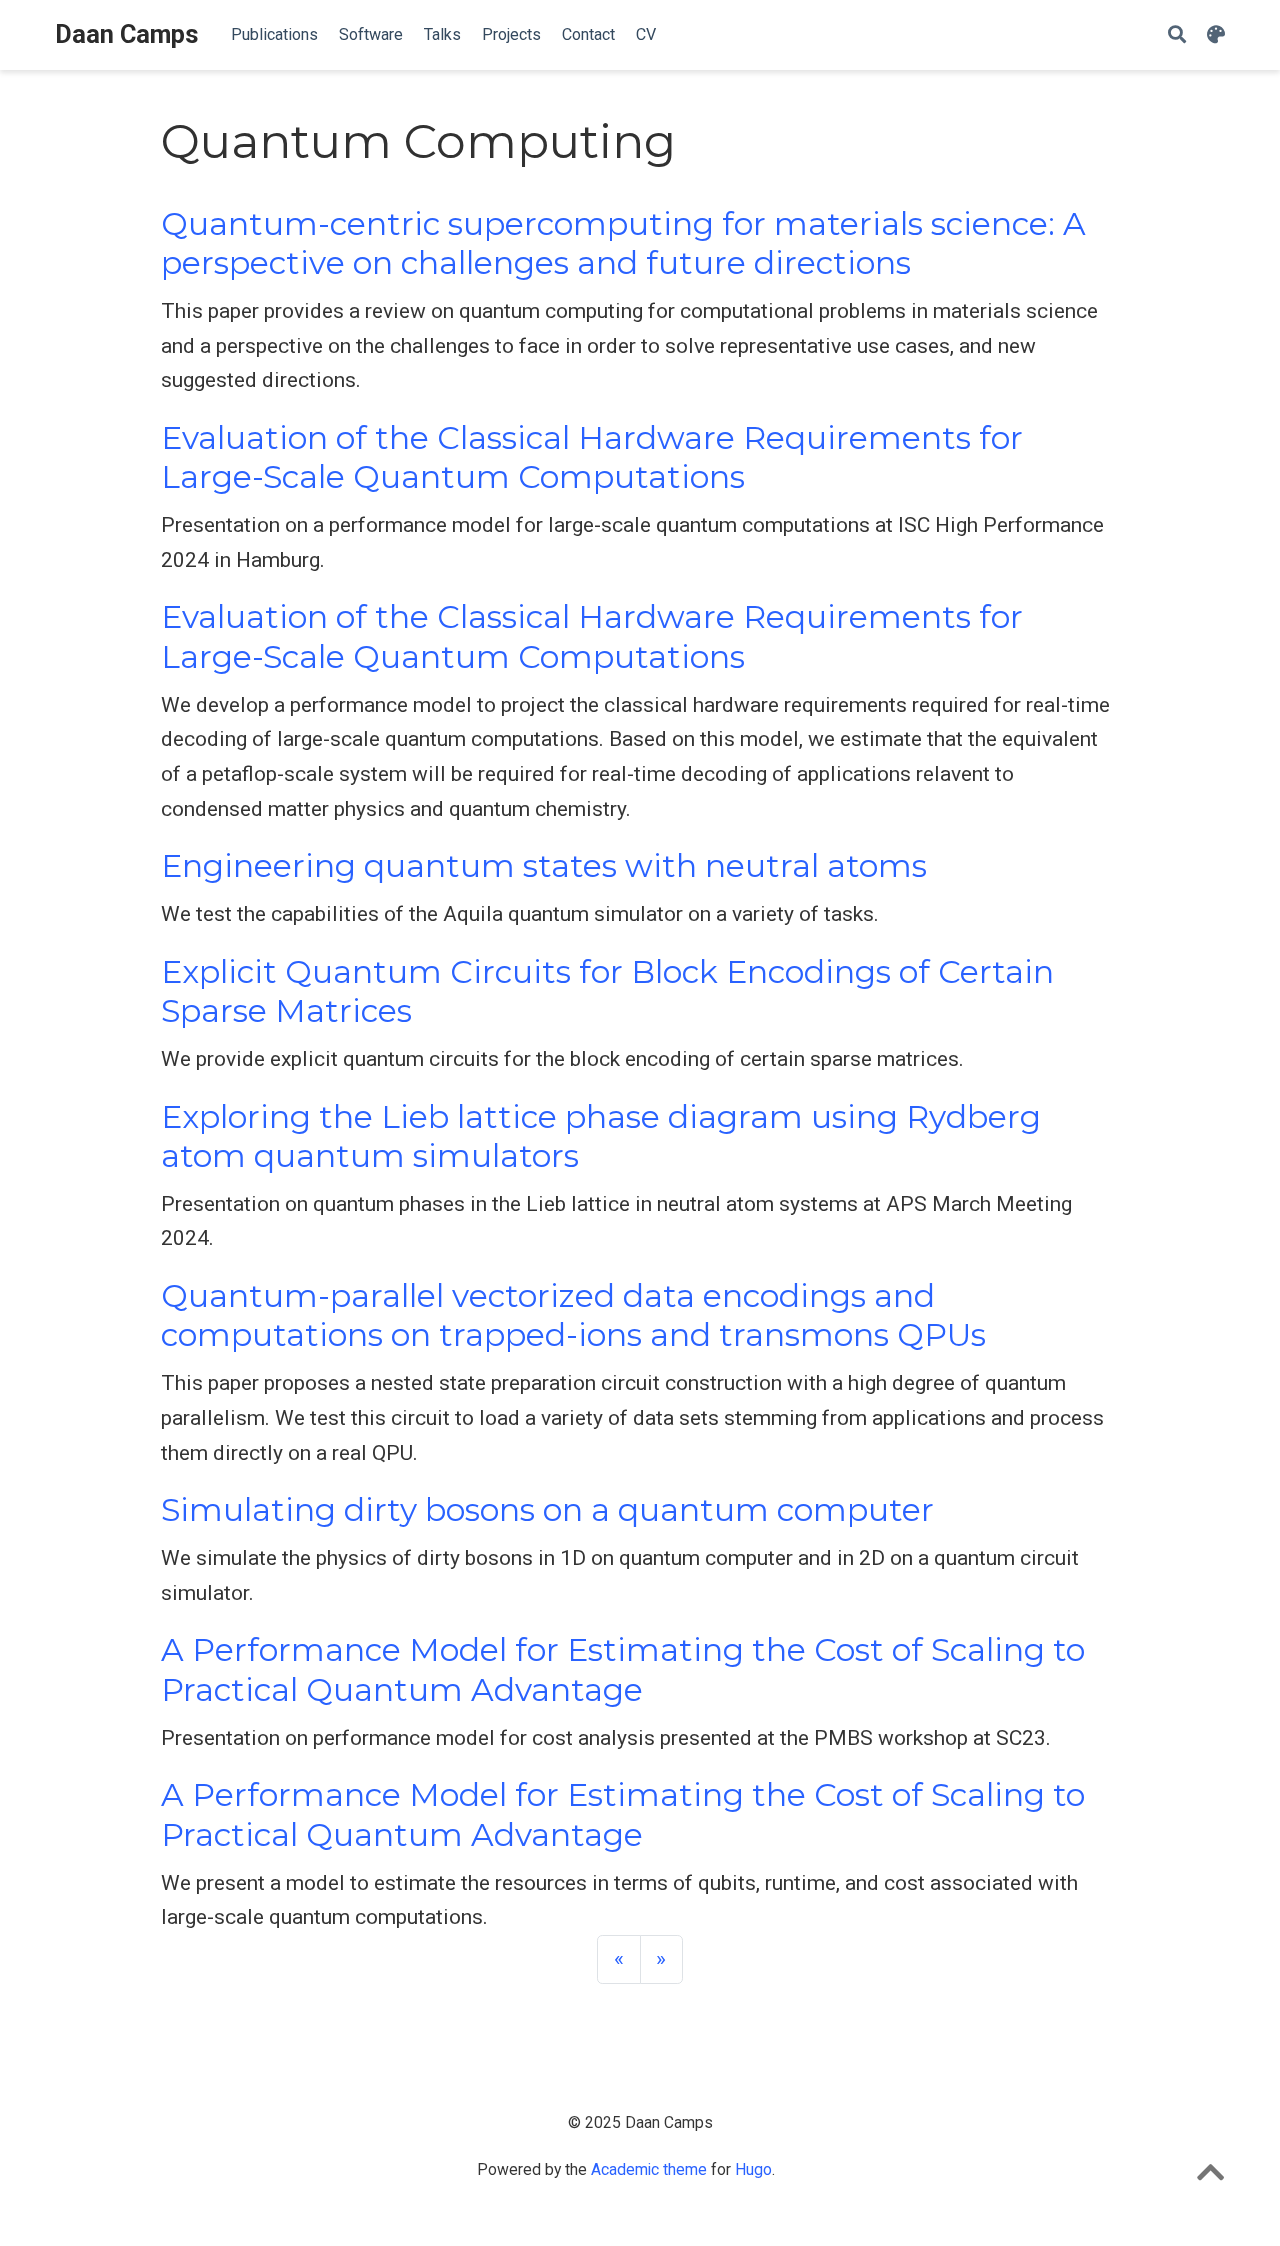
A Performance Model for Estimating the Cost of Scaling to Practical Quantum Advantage (623, 1669)
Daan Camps (127, 34)
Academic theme (649, 2169)
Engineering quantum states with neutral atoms (544, 866)
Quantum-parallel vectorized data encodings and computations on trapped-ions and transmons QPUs (573, 1315)
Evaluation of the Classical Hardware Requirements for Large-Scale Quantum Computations (592, 457)
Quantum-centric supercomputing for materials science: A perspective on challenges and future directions (623, 243)
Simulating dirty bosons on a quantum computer (547, 1510)
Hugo (753, 2169)
